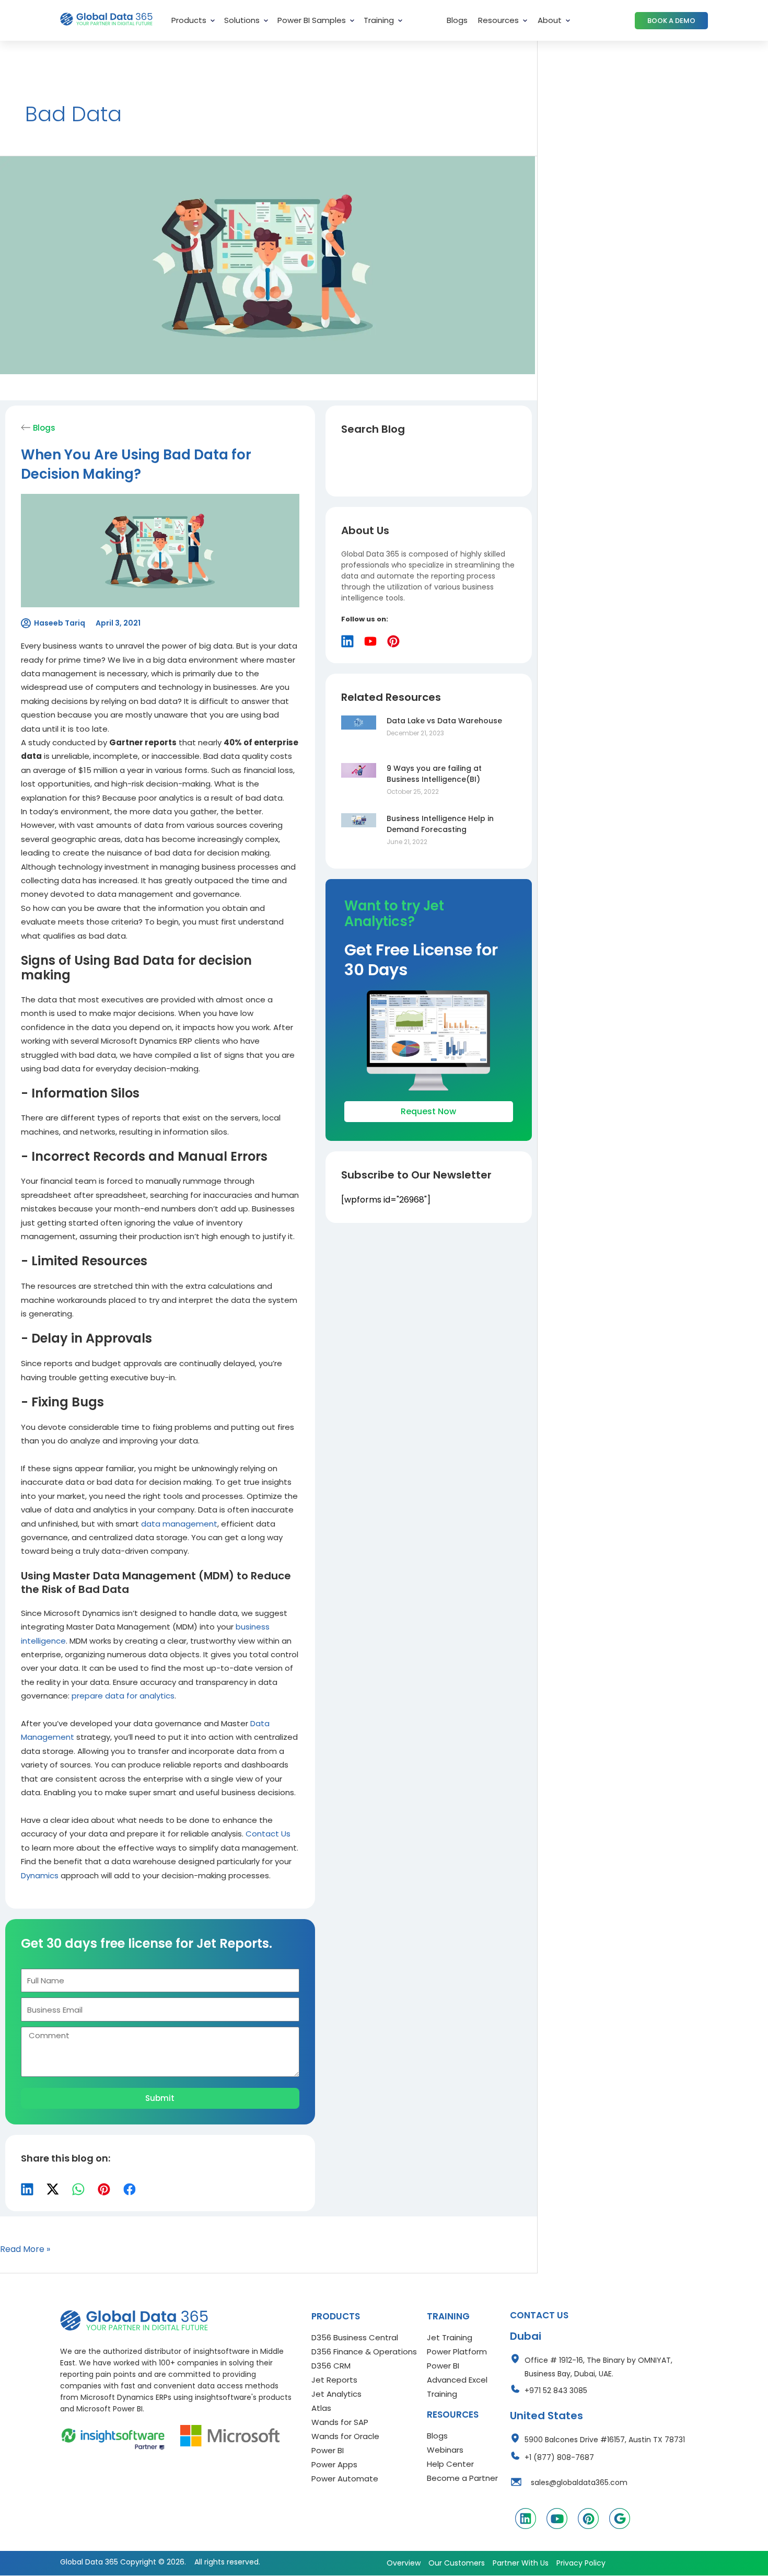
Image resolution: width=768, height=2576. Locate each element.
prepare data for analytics (123, 1696)
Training (379, 20)
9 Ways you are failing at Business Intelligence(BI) (434, 774)
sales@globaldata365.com (579, 2482)
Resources (498, 20)
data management (179, 1524)
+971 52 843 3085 (556, 2390)
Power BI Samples (312, 20)
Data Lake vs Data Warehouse (444, 721)
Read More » (25, 2249)
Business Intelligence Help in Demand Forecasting (440, 824)
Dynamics (40, 1875)
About (550, 20)
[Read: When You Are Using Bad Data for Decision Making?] (267, 265)
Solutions (242, 20)
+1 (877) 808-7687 (559, 2457)
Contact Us (268, 1834)
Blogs (457, 20)
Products (189, 20)
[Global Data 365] (134, 2320)
